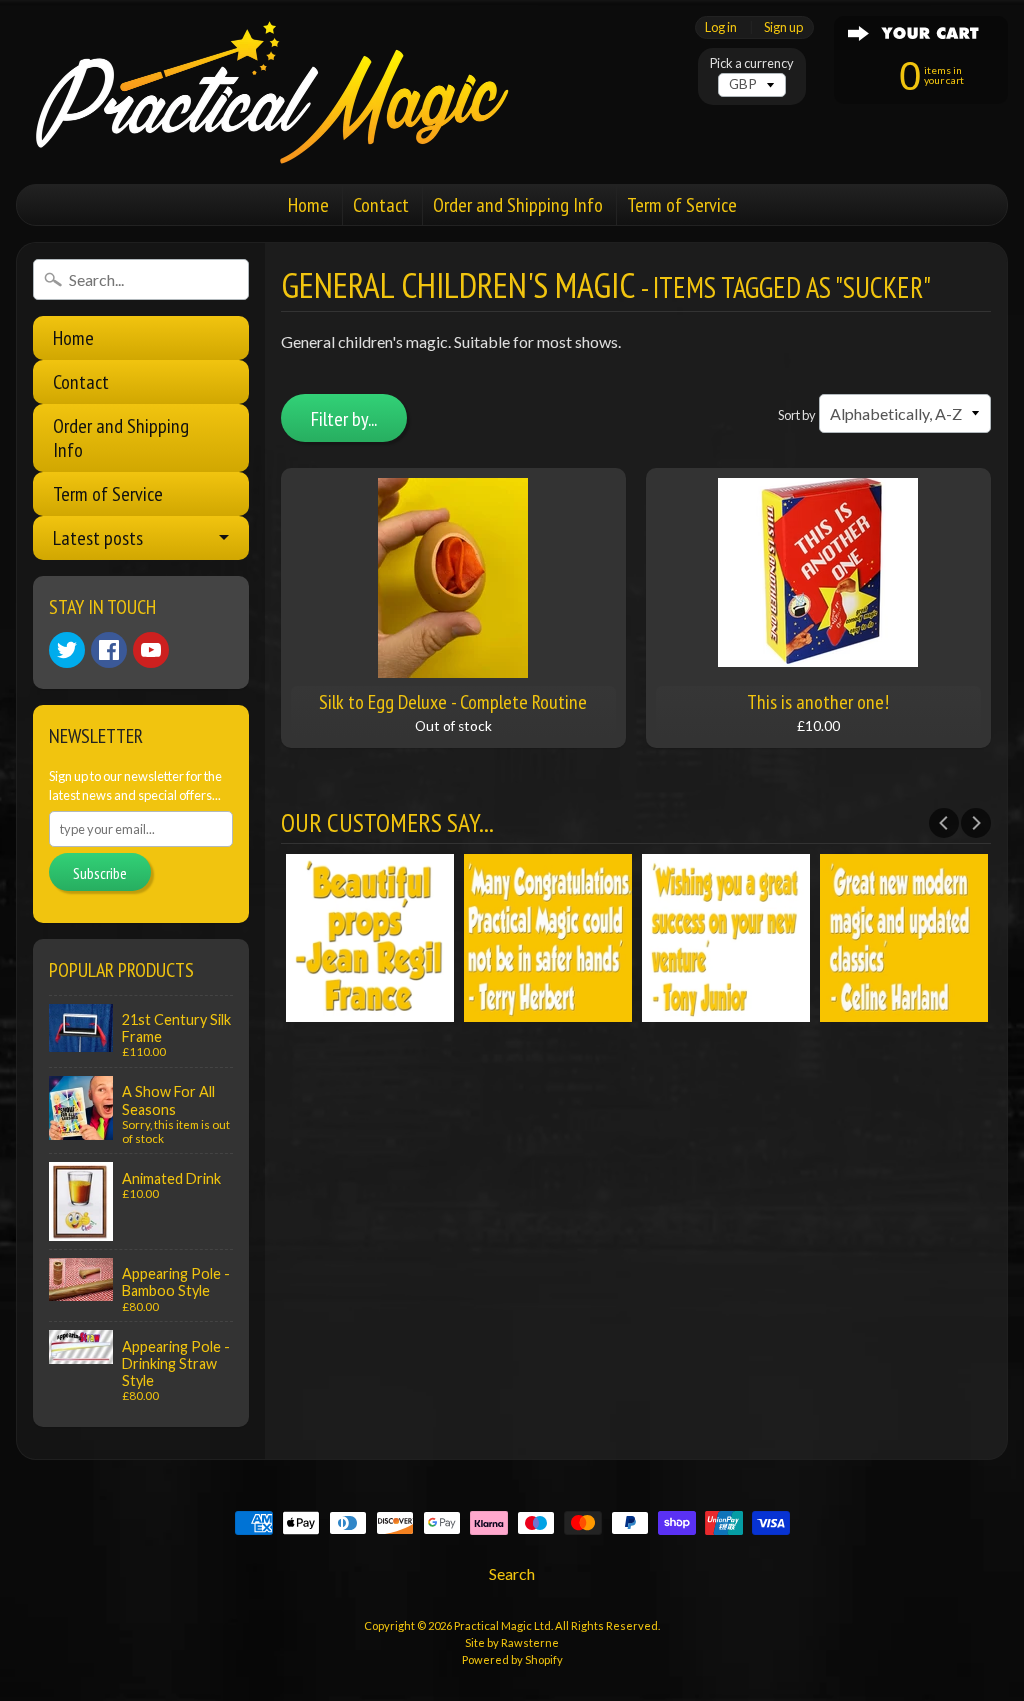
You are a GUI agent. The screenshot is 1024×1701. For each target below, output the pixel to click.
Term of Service (682, 205)
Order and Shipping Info (518, 205)
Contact (381, 205)
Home (308, 205)
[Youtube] (151, 650)
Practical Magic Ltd (502, 1625)
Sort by (797, 415)
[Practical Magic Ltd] (266, 92)
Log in (721, 27)
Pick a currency (752, 63)
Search (512, 1573)
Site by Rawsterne (512, 1642)
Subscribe (100, 873)
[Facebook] (109, 650)
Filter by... (344, 419)
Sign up (783, 27)
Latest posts (98, 538)
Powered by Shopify (512, 1659)
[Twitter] (67, 650)
